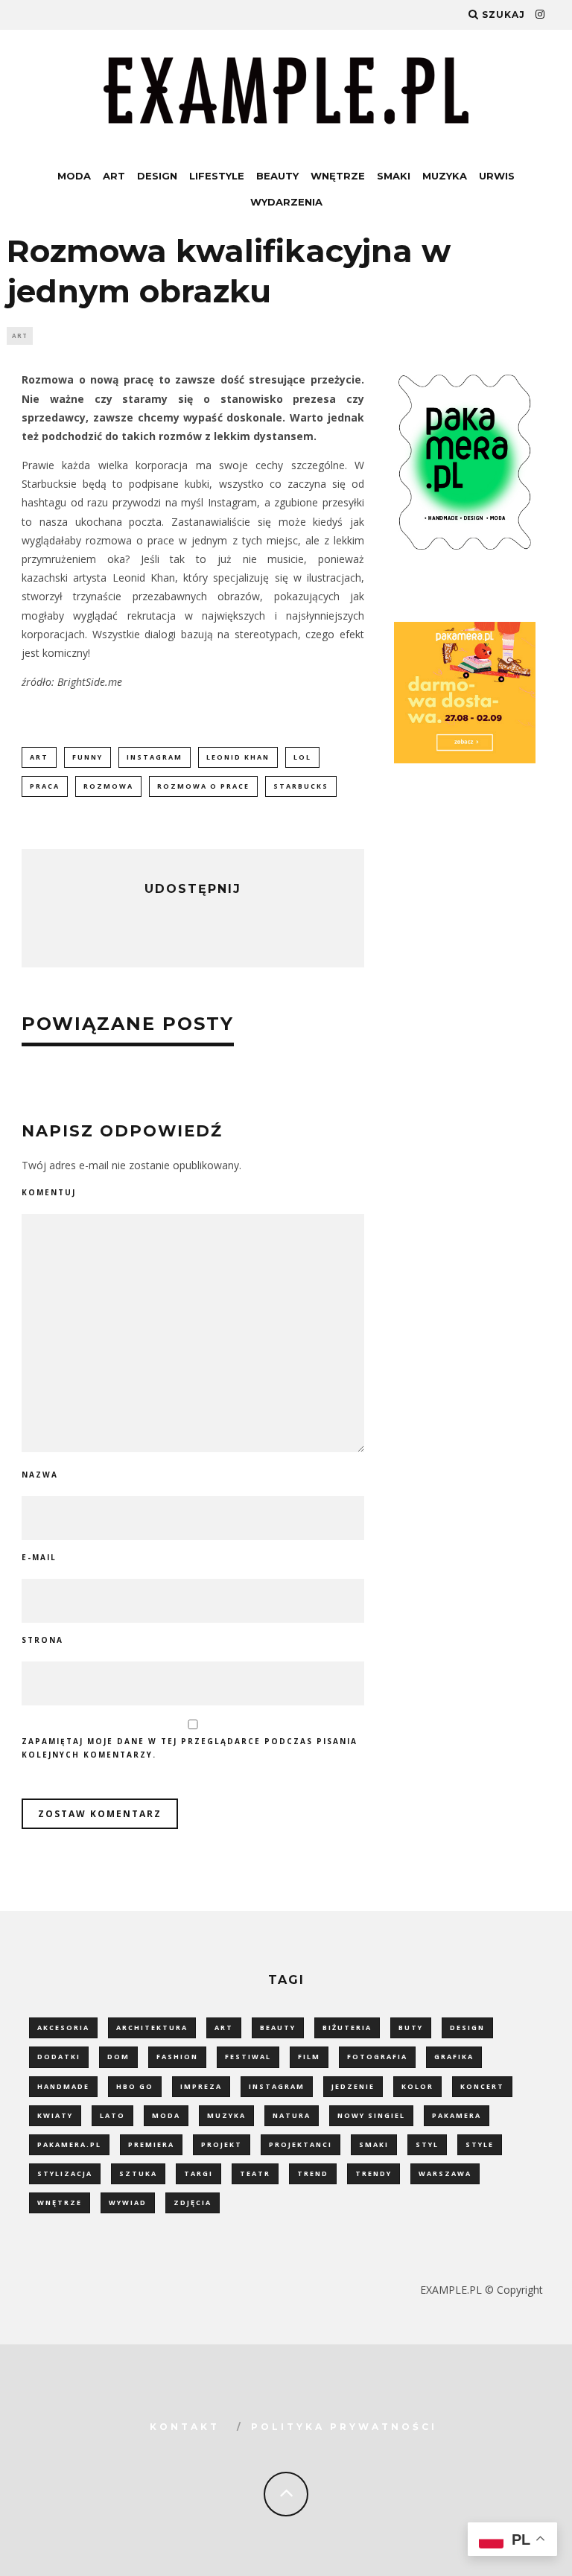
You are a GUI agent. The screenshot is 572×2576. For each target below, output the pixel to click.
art (39, 757)
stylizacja (65, 2173)
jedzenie (353, 2086)
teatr (255, 2173)
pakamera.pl (69, 2144)
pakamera (457, 2115)
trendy (374, 2173)
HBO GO (135, 2086)
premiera (151, 2144)
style (480, 2144)
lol (302, 757)
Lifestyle (217, 176)
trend (313, 2173)
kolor (417, 2086)
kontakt (185, 2427)
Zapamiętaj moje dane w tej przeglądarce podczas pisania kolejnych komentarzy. (190, 1748)
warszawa (445, 2173)
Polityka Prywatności (344, 2427)
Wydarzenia (286, 202)
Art (114, 176)
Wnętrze (338, 176)
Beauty (277, 176)
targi (198, 2173)
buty (411, 2028)
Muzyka (445, 176)
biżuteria (347, 2028)
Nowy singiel (371, 2115)
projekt (222, 2144)
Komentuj (49, 1192)
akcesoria (63, 2028)
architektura (152, 2028)
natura (292, 2115)
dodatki (59, 2057)
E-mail (39, 1557)
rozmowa (108, 786)
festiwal (248, 2057)
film (309, 2057)
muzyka (226, 2115)
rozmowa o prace (203, 786)
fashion (177, 2057)
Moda (74, 176)
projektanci (301, 2144)
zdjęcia (193, 2203)
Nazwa (40, 1475)
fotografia (377, 2057)
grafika (454, 2057)
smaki (374, 2144)
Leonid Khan (238, 757)
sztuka (138, 2173)
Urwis (497, 176)
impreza (201, 2086)
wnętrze (60, 2203)
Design (157, 176)
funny (88, 757)
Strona (42, 1640)
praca (45, 786)
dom (118, 2057)
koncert (482, 2086)
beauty (278, 2028)
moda (166, 2115)
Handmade (63, 2086)
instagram (155, 757)
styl (427, 2144)
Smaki (394, 176)
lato (112, 2115)
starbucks (301, 786)
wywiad (128, 2203)
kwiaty (55, 2115)
